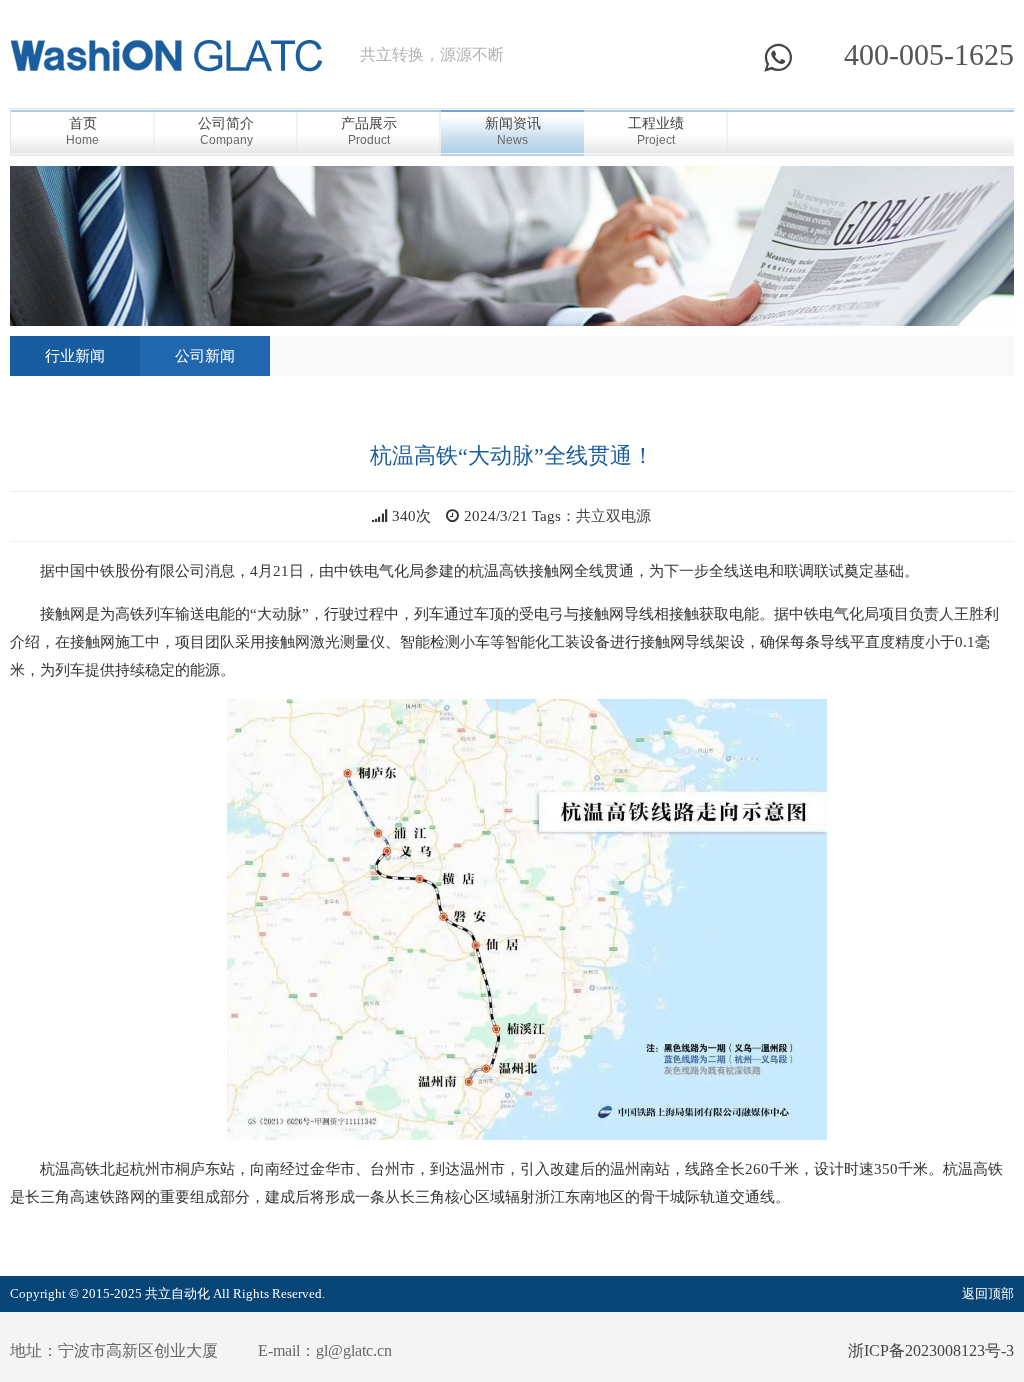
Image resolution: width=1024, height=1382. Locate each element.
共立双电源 (613, 516)
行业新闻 (75, 356)
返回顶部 (988, 1293)
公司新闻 (205, 356)
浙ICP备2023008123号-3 (931, 1350)
